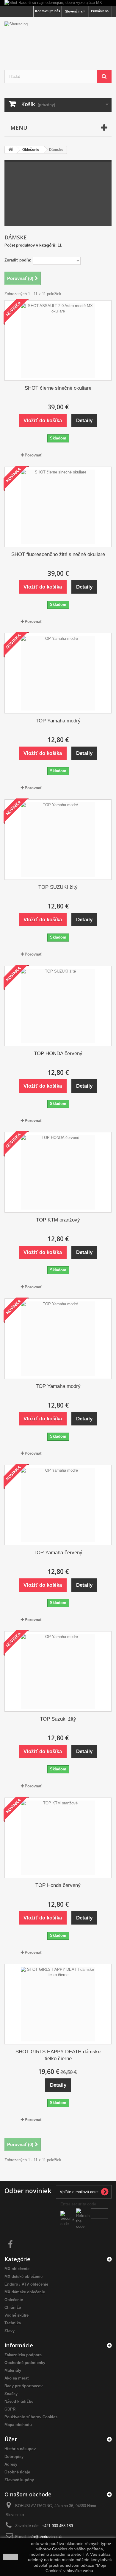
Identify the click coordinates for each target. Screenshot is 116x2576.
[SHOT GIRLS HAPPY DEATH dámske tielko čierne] (58, 2004)
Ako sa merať (17, 2378)
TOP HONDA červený (58, 1054)
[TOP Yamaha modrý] (58, 673)
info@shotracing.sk (45, 2537)
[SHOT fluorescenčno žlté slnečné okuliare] (58, 507)
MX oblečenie (17, 2269)
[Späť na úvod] (11, 150)
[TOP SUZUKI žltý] (58, 840)
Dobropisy (14, 2457)
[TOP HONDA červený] (58, 1006)
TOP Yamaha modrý (58, 721)
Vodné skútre (17, 2315)
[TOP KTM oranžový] (58, 1172)
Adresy (11, 2464)
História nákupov (20, 2449)
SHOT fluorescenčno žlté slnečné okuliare (58, 554)
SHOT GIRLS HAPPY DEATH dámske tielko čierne (58, 2055)
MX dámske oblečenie (25, 2292)
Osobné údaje (17, 2472)
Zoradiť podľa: (18, 260)
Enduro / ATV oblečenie (26, 2284)
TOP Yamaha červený (58, 1553)
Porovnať (33, 455)
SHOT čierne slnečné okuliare (58, 388)
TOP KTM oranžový (58, 1220)
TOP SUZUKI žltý (58, 887)
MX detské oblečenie (23, 2277)
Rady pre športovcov (23, 2386)
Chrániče (13, 2308)
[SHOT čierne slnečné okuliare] (58, 340)
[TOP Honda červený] (58, 1838)
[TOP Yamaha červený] (58, 1505)
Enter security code (78, 2204)
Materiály (13, 2370)
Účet (11, 2439)
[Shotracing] (58, 38)
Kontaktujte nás (48, 11)
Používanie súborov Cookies (31, 2417)
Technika (13, 2323)
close (11, 2557)
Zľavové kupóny (19, 2480)
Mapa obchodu (18, 2425)
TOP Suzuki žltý (58, 1719)
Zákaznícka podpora (23, 2355)
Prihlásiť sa (100, 11)
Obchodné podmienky (25, 2363)
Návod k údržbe (19, 2401)
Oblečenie (14, 2300)
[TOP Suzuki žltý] (58, 1671)
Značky (11, 2394)
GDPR (10, 2409)
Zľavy (10, 2331)
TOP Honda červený (58, 1885)
